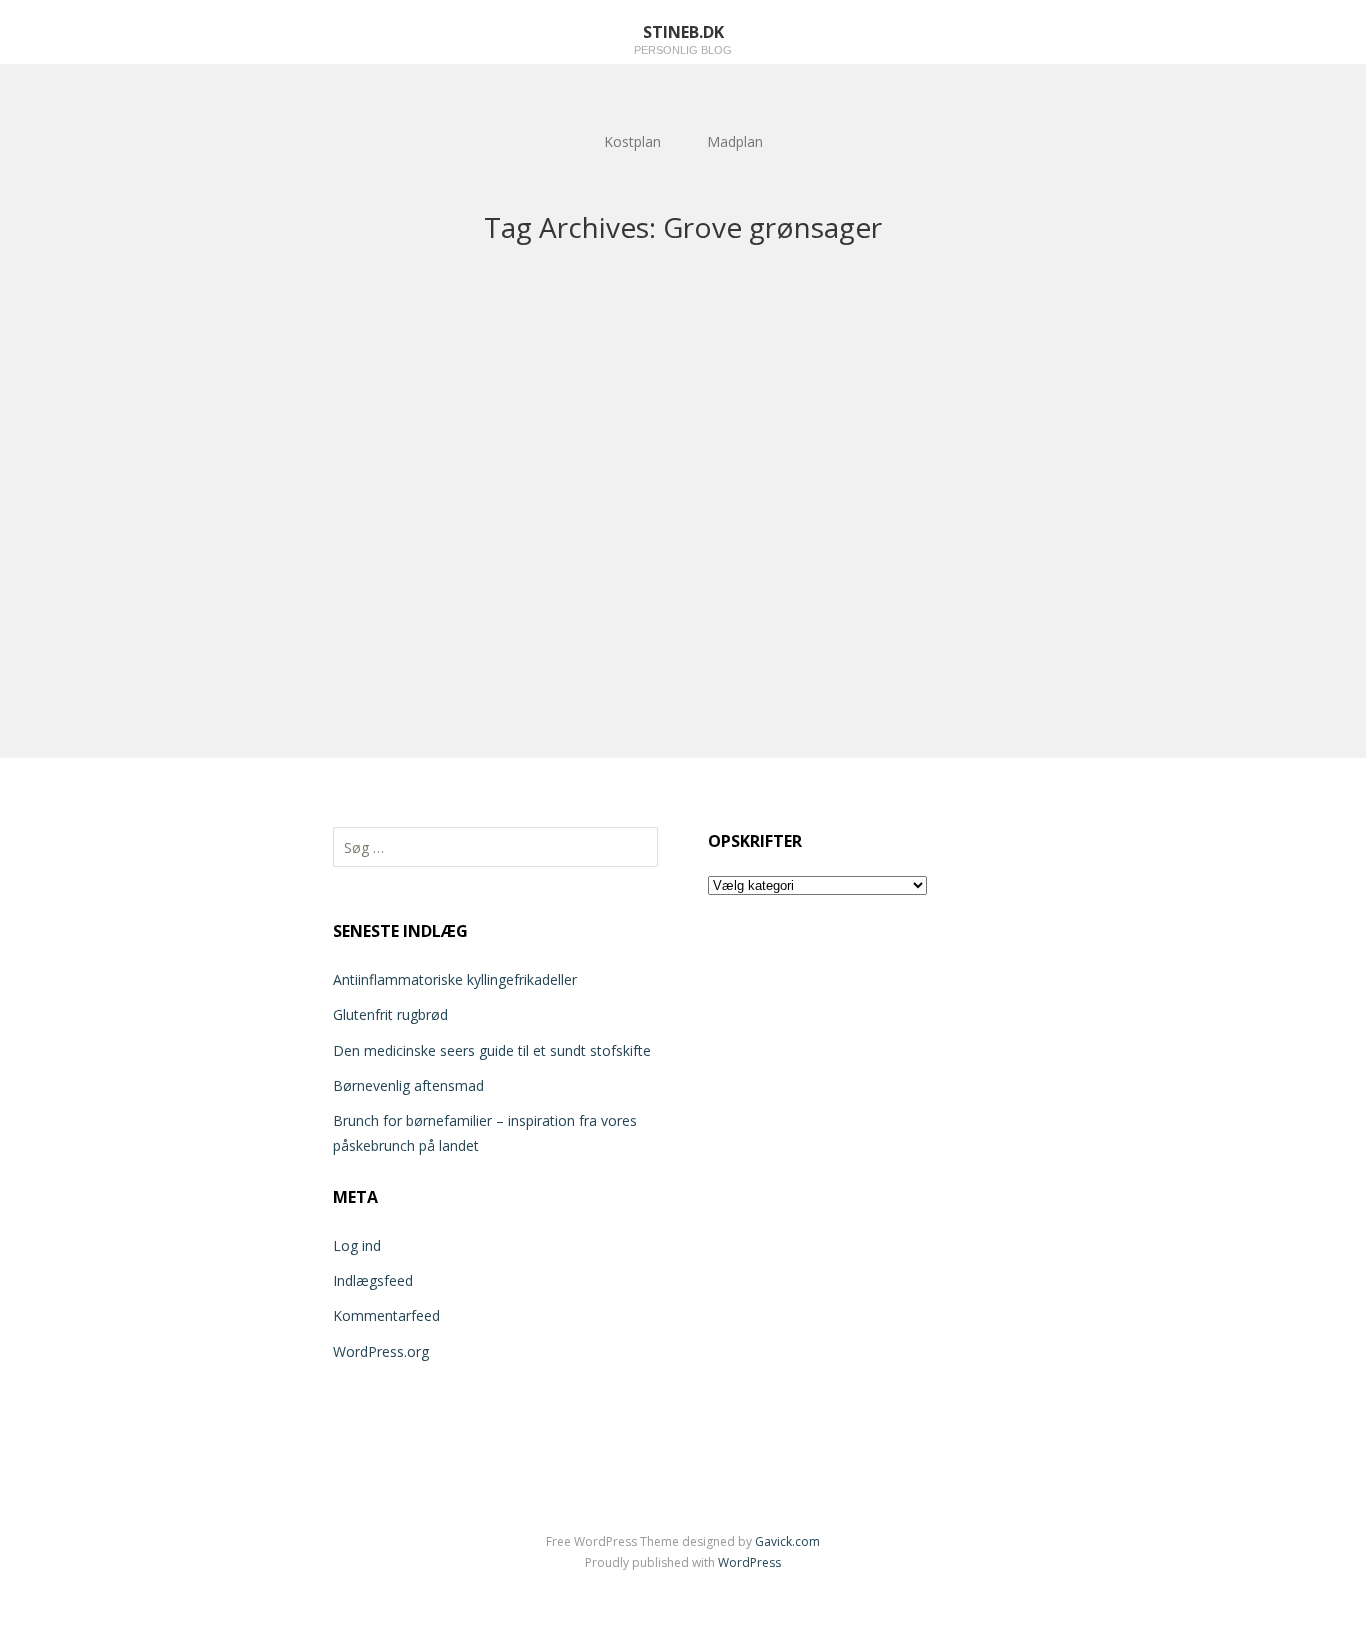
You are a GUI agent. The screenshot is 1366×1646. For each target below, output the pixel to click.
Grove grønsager (93, 587)
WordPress (749, 1562)
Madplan (735, 141)
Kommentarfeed (386, 1315)
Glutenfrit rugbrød (390, 1014)
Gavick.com (787, 1541)
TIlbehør (113, 566)
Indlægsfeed (373, 1280)
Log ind (357, 1245)
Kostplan (632, 141)
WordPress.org (381, 1351)
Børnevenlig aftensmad (408, 1085)
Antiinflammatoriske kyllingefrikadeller (455, 979)
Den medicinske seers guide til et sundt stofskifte (492, 1050)
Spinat (105, 574)
